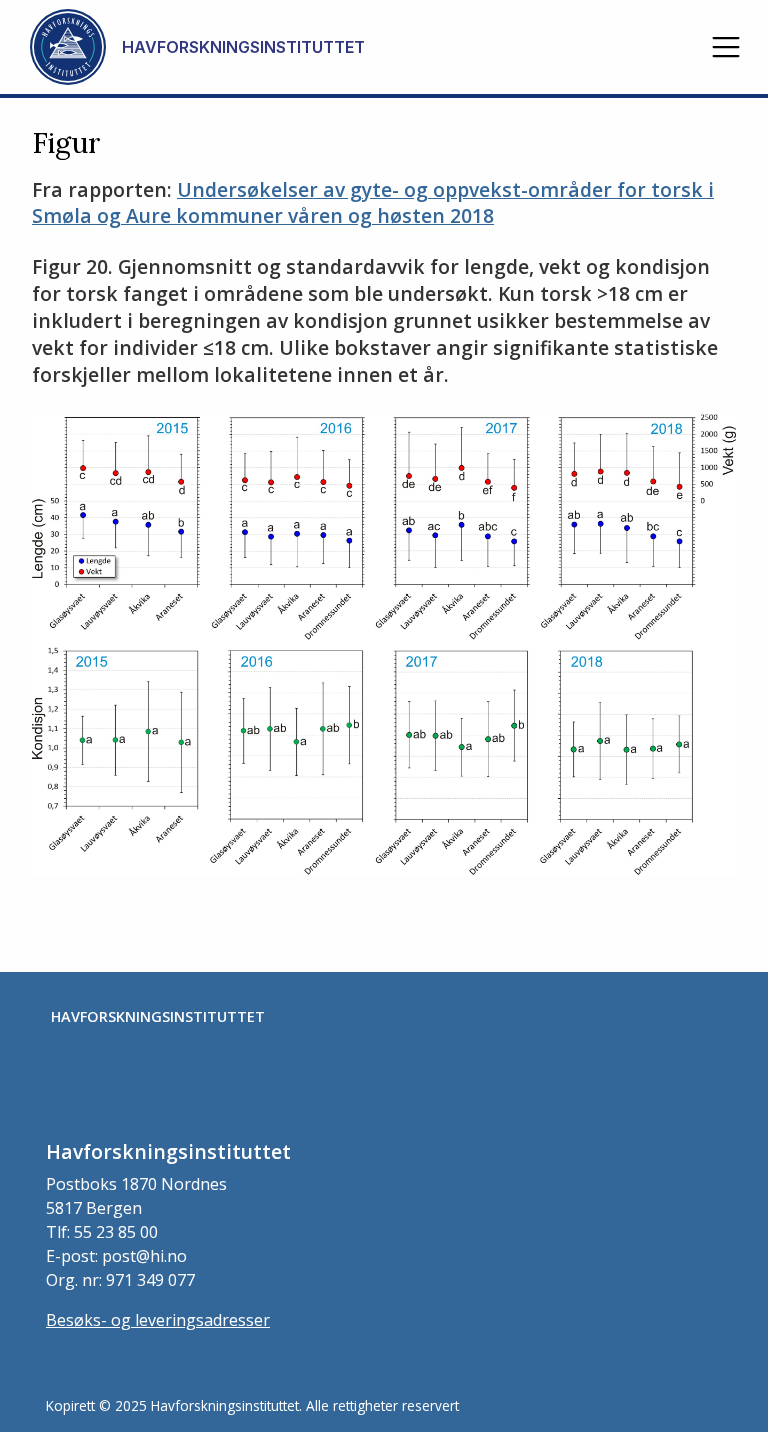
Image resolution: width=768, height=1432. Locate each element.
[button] (726, 47)
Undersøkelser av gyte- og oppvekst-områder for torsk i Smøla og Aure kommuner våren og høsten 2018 (373, 203)
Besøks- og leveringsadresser (158, 1320)
